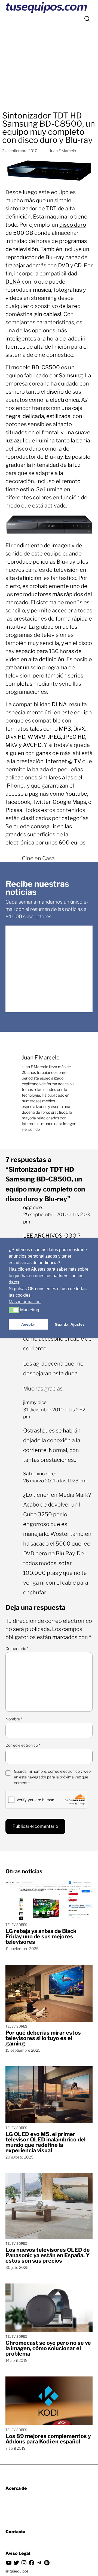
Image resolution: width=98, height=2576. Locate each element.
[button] (14, 1310)
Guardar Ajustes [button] (70, 1324)
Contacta (15, 2532)
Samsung (71, 375)
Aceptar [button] (28, 1324)
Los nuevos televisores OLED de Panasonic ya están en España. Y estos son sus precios (48, 2255)
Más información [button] (25, 1302)
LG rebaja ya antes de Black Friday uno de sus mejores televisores (41, 1936)
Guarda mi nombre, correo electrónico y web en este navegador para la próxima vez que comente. (52, 1777)
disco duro (73, 225)
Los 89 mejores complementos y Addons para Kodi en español (48, 2439)
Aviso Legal (18, 2553)
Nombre (14, 1719)
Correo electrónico (23, 1745)
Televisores (16, 1925)
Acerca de (16, 2488)
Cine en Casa (38, 858)
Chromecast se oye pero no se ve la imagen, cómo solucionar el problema (48, 2348)
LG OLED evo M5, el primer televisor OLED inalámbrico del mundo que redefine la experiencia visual (45, 2142)
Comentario (17, 1648)
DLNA (13, 282)
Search (87, 19)
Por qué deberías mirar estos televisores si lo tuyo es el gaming (43, 2038)
